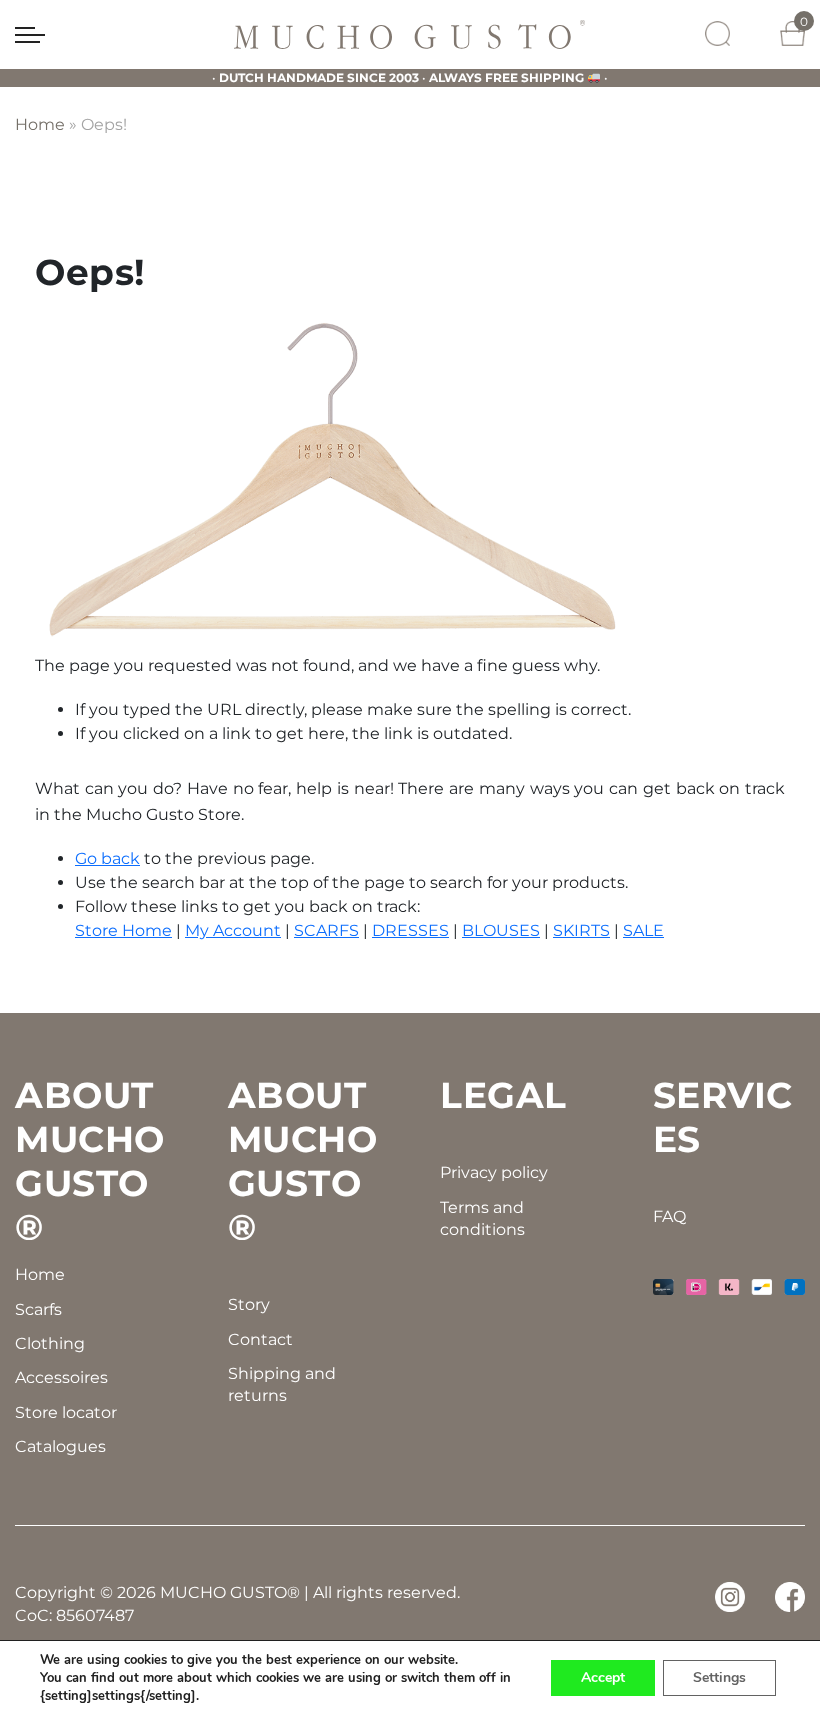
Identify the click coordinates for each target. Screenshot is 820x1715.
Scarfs (38, 1309)
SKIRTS (581, 930)
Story (249, 1304)
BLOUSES (501, 930)
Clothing (50, 1343)
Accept (603, 1677)
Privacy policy (494, 1172)
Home (40, 124)
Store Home (123, 930)
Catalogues (60, 1446)
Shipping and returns (282, 1384)
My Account (233, 930)
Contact (260, 1339)
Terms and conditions (482, 1218)
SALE (643, 930)
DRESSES (410, 930)
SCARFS (326, 930)
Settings (719, 1677)
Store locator (66, 1412)
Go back (107, 858)
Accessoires (61, 1377)
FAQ (669, 1216)
